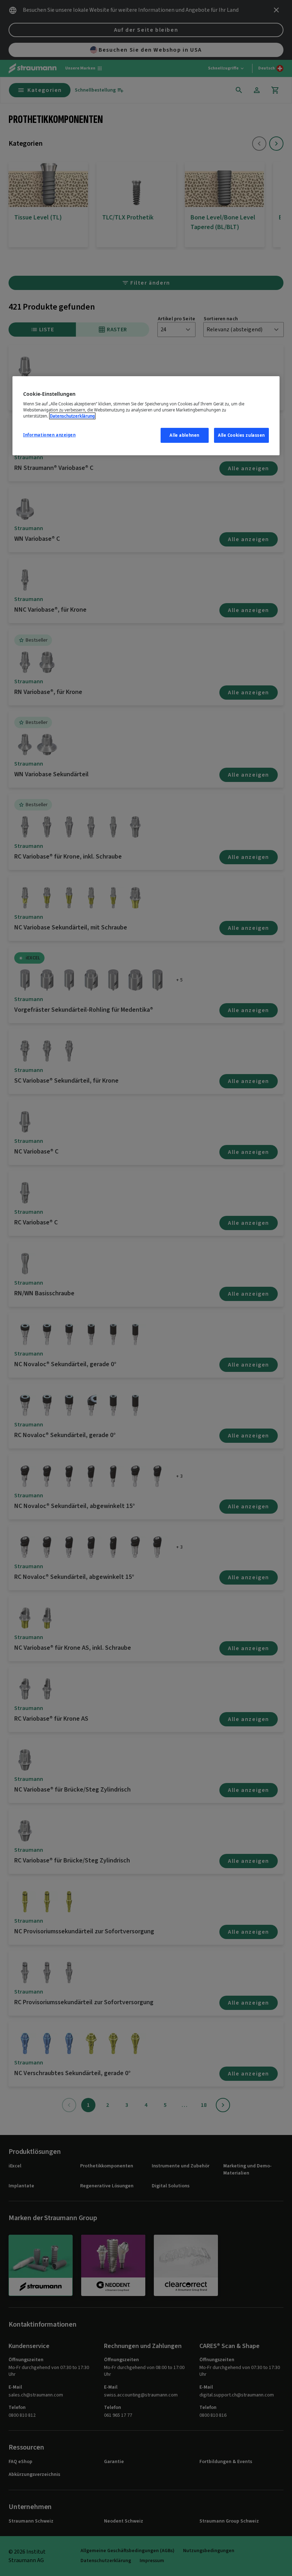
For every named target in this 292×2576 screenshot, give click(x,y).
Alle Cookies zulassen (241, 435)
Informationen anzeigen (49, 435)
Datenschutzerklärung (72, 416)
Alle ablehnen (184, 435)
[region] (146, 416)
